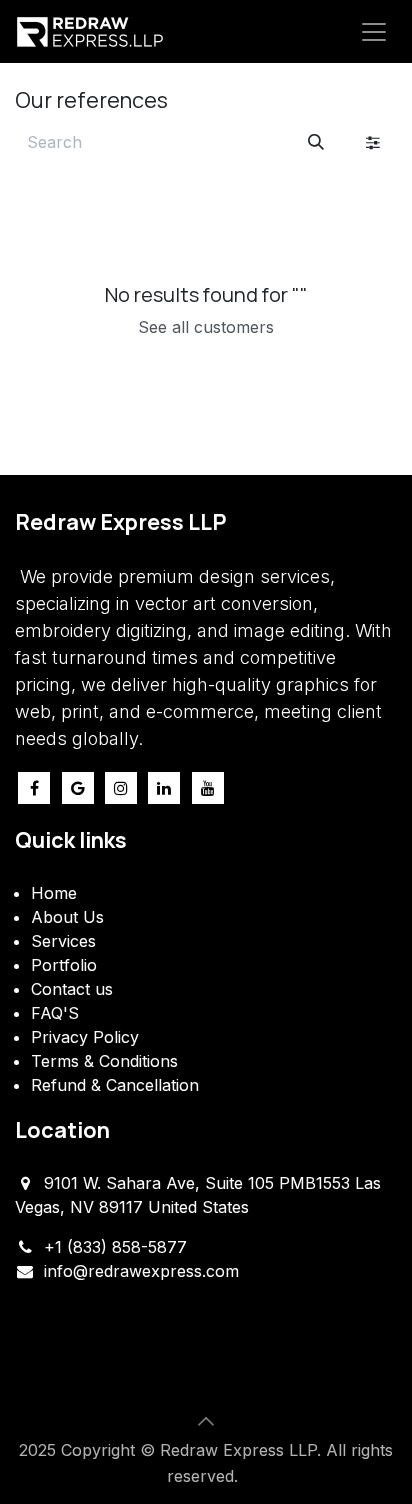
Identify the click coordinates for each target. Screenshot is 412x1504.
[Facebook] (34, 788)
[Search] (316, 142)
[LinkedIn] (164, 788)
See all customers (206, 327)
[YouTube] (208, 788)
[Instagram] (121, 788)
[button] (206, 1421)
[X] (78, 788)
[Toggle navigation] (374, 31)
